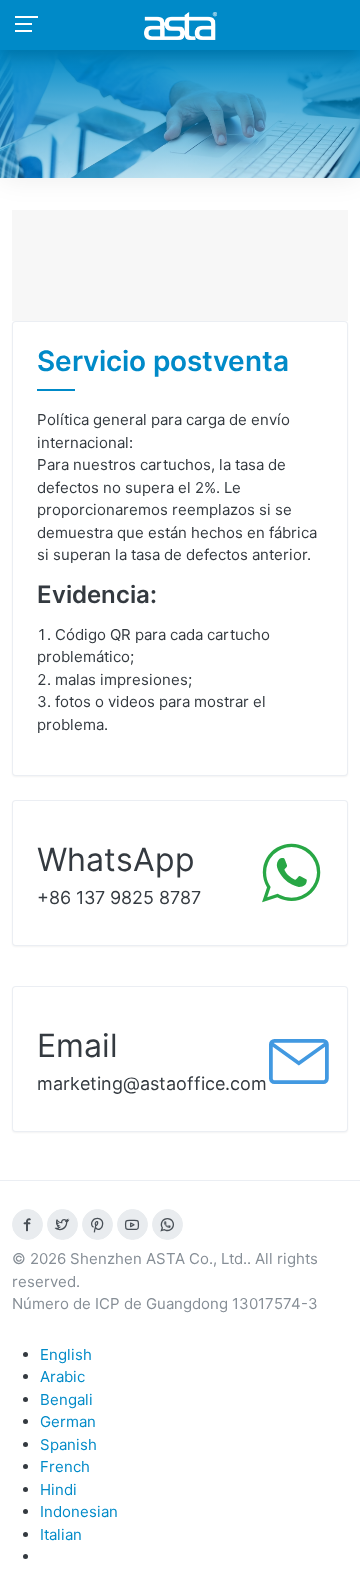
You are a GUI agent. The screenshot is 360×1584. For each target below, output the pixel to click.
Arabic (62, 1376)
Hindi (58, 1489)
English (66, 1354)
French (65, 1466)
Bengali (66, 1399)
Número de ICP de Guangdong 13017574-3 (165, 1303)
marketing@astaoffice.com (152, 1083)
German (68, 1421)
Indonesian (79, 1511)
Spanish (68, 1444)
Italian (61, 1534)
